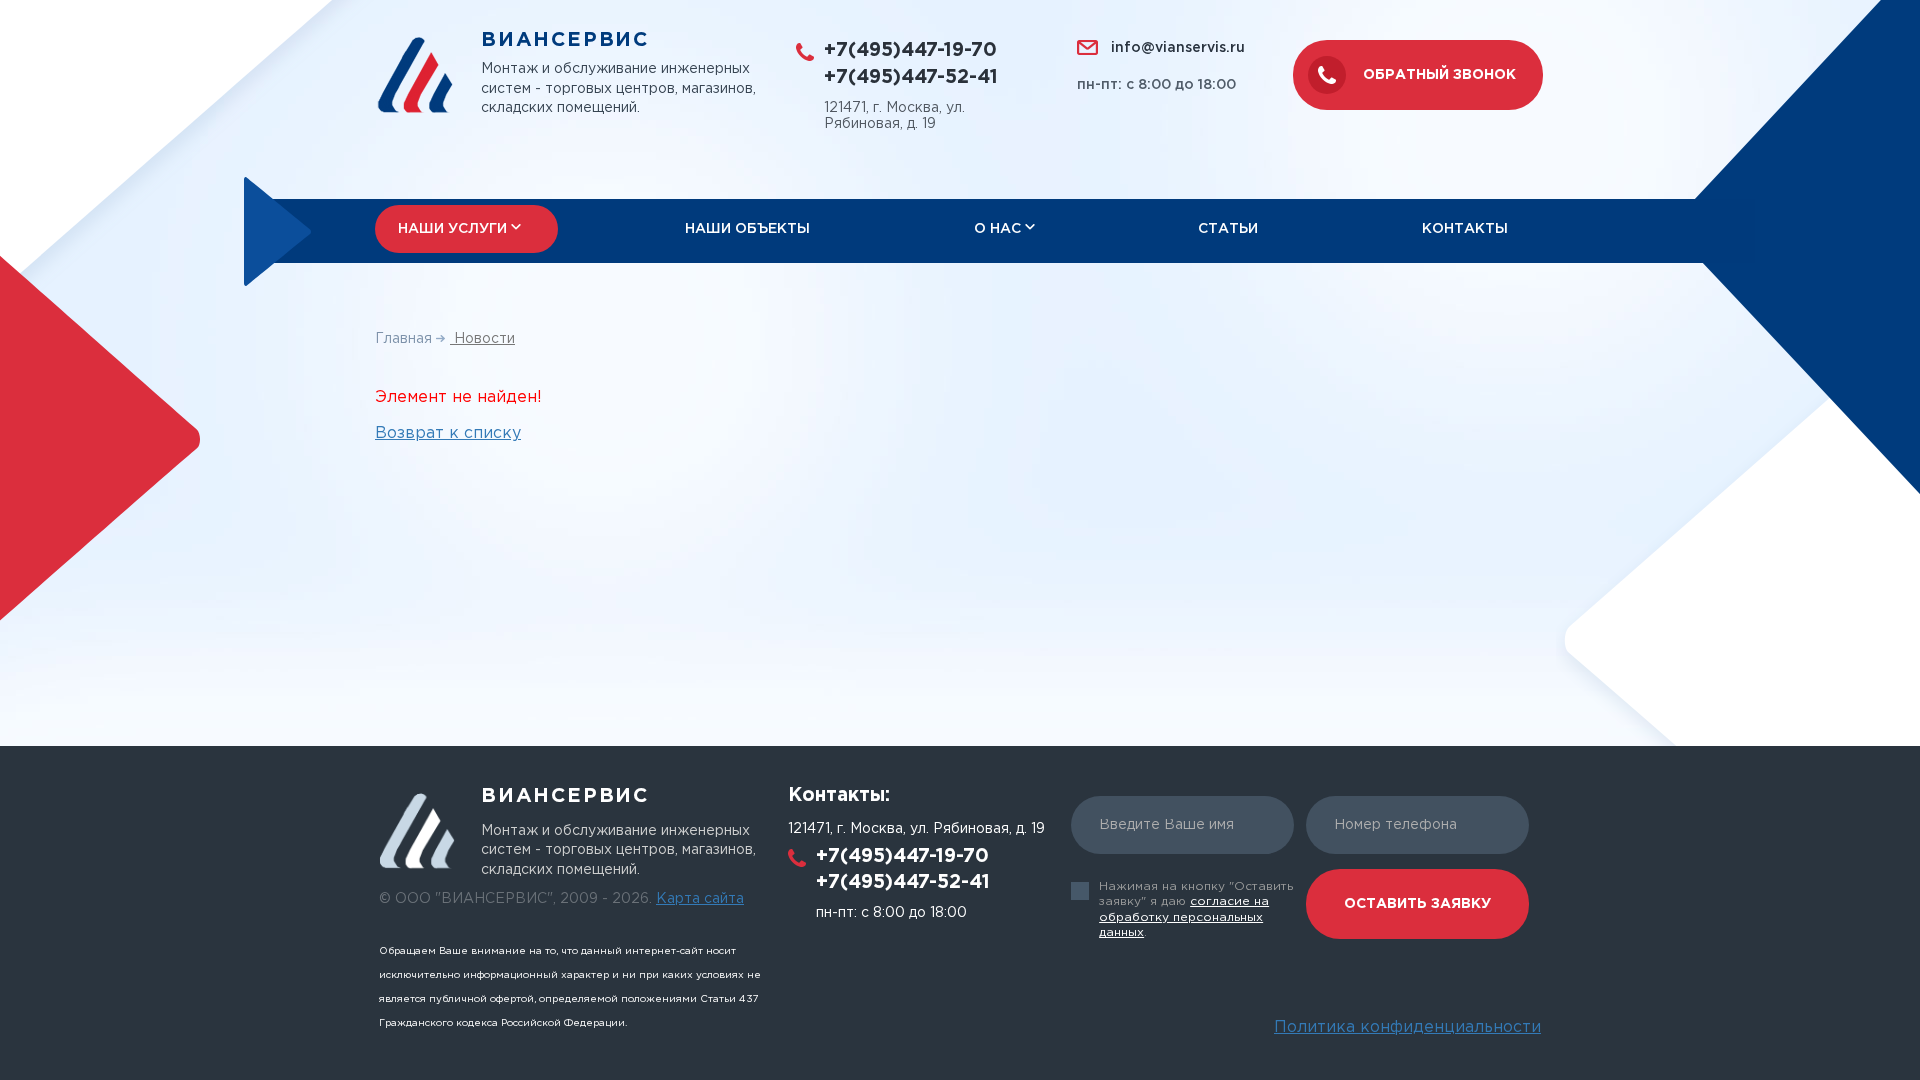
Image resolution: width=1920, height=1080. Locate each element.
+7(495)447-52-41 (911, 77)
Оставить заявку (1417, 904)
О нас (997, 229)
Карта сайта (700, 899)
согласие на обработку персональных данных (1184, 917)
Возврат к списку (448, 433)
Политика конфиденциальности (1407, 1027)
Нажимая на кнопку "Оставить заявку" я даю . (1196, 910)
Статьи (1228, 229)
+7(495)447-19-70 (910, 50)
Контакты (1465, 229)
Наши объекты (747, 229)
